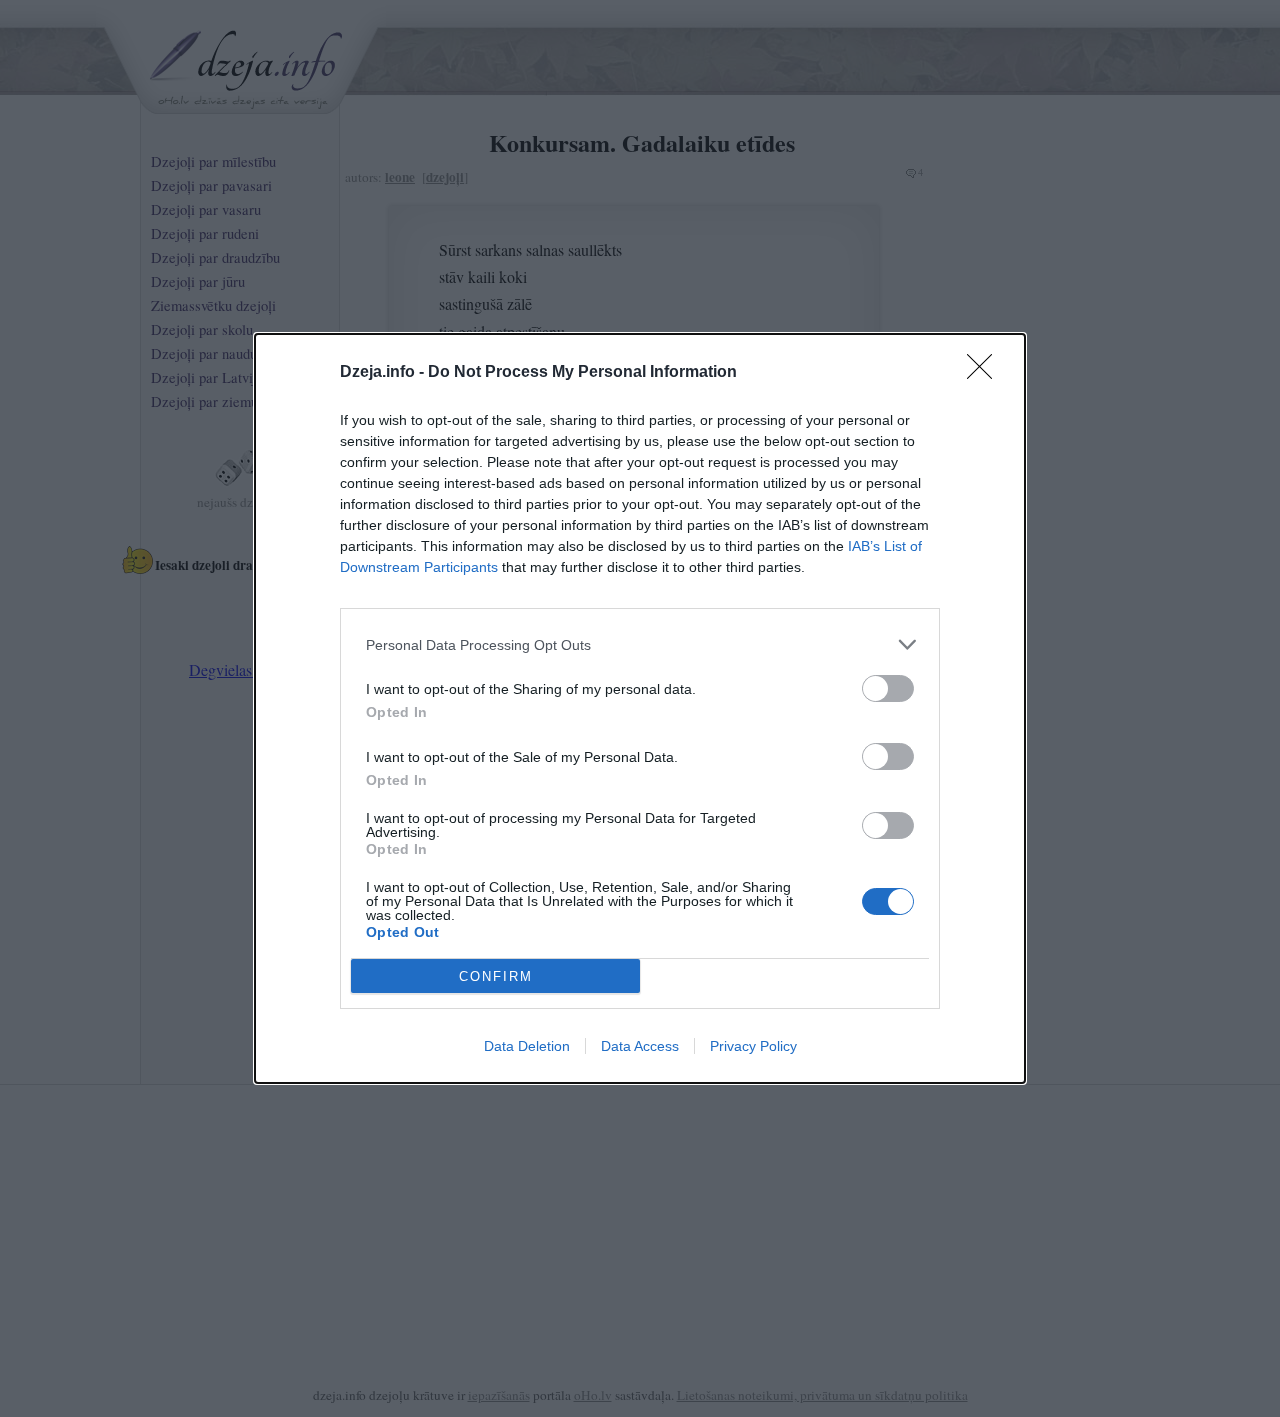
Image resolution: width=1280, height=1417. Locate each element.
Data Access (640, 1046)
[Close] (986, 373)
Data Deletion (527, 1046)
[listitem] (640, 644)
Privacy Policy (753, 1046)
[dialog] (640, 708)
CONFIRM (496, 976)
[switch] (888, 688)
